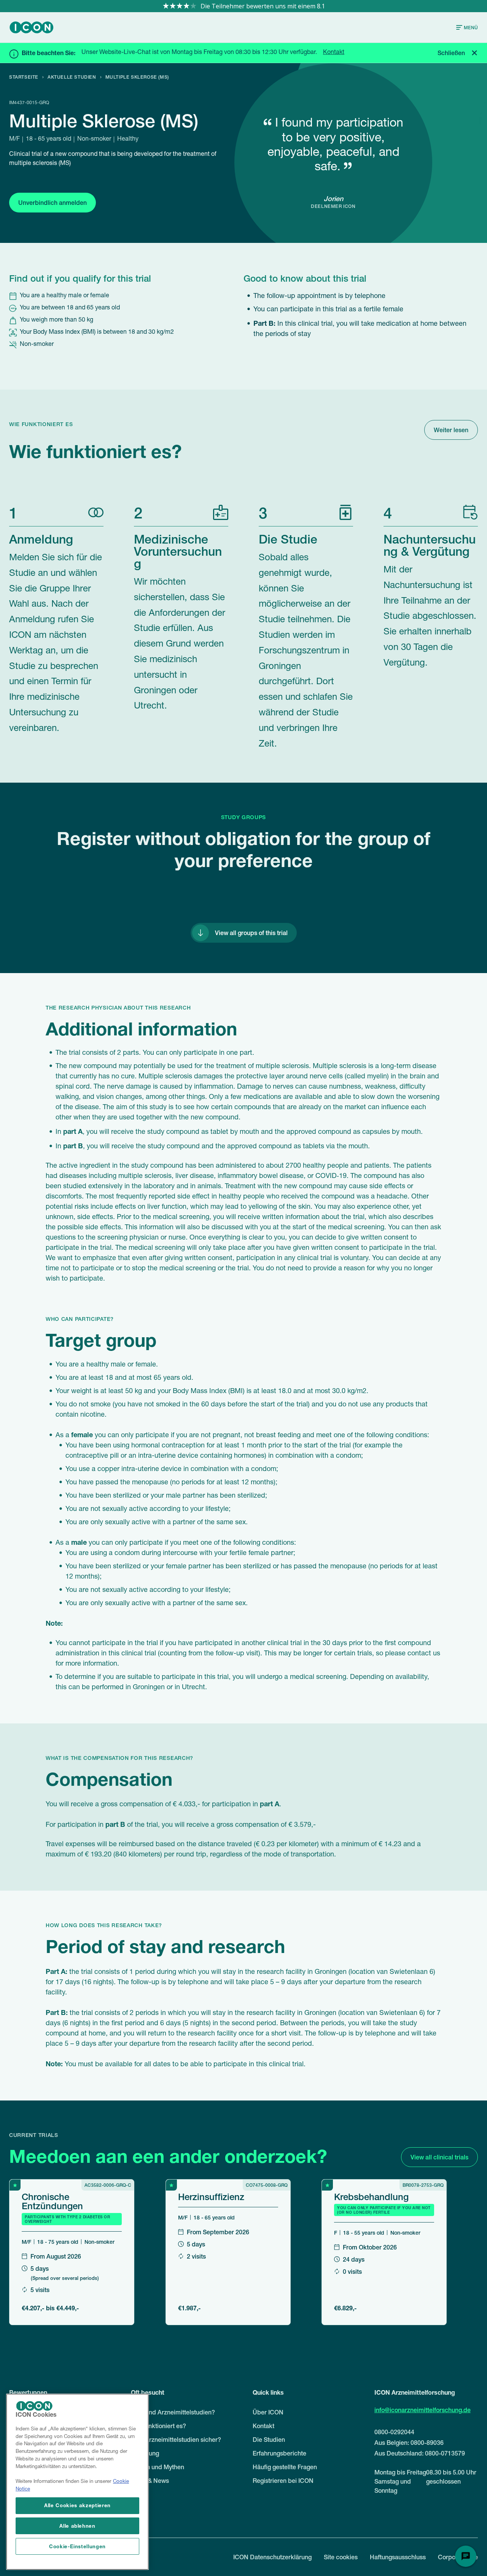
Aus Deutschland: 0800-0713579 (420, 2453)
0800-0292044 (394, 2432)
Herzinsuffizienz (211, 2196)
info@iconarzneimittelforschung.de (423, 2410)
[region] (77, 2482)
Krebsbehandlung (371, 2196)
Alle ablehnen (77, 2526)
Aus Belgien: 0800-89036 (409, 2443)
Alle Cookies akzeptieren (77, 2505)
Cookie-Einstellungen (77, 2546)
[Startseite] (32, 27)
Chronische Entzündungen (52, 2201)
